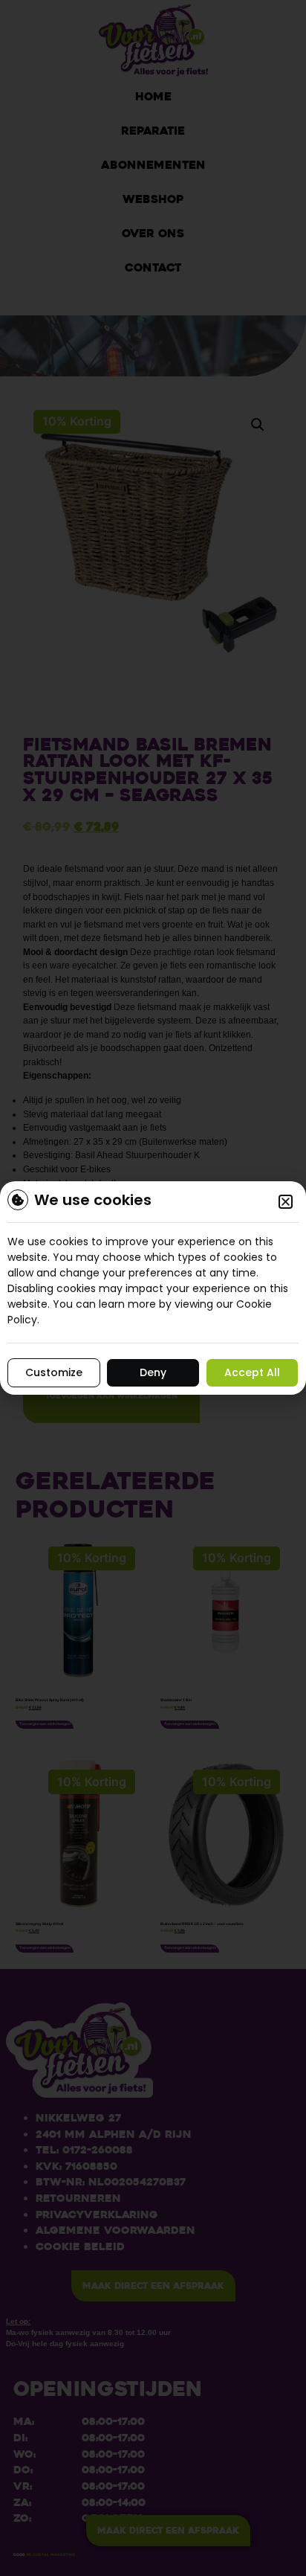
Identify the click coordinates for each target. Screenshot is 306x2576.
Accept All (252, 1372)
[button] (286, 1202)
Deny (153, 1372)
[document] (153, 1288)
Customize (54, 1372)
